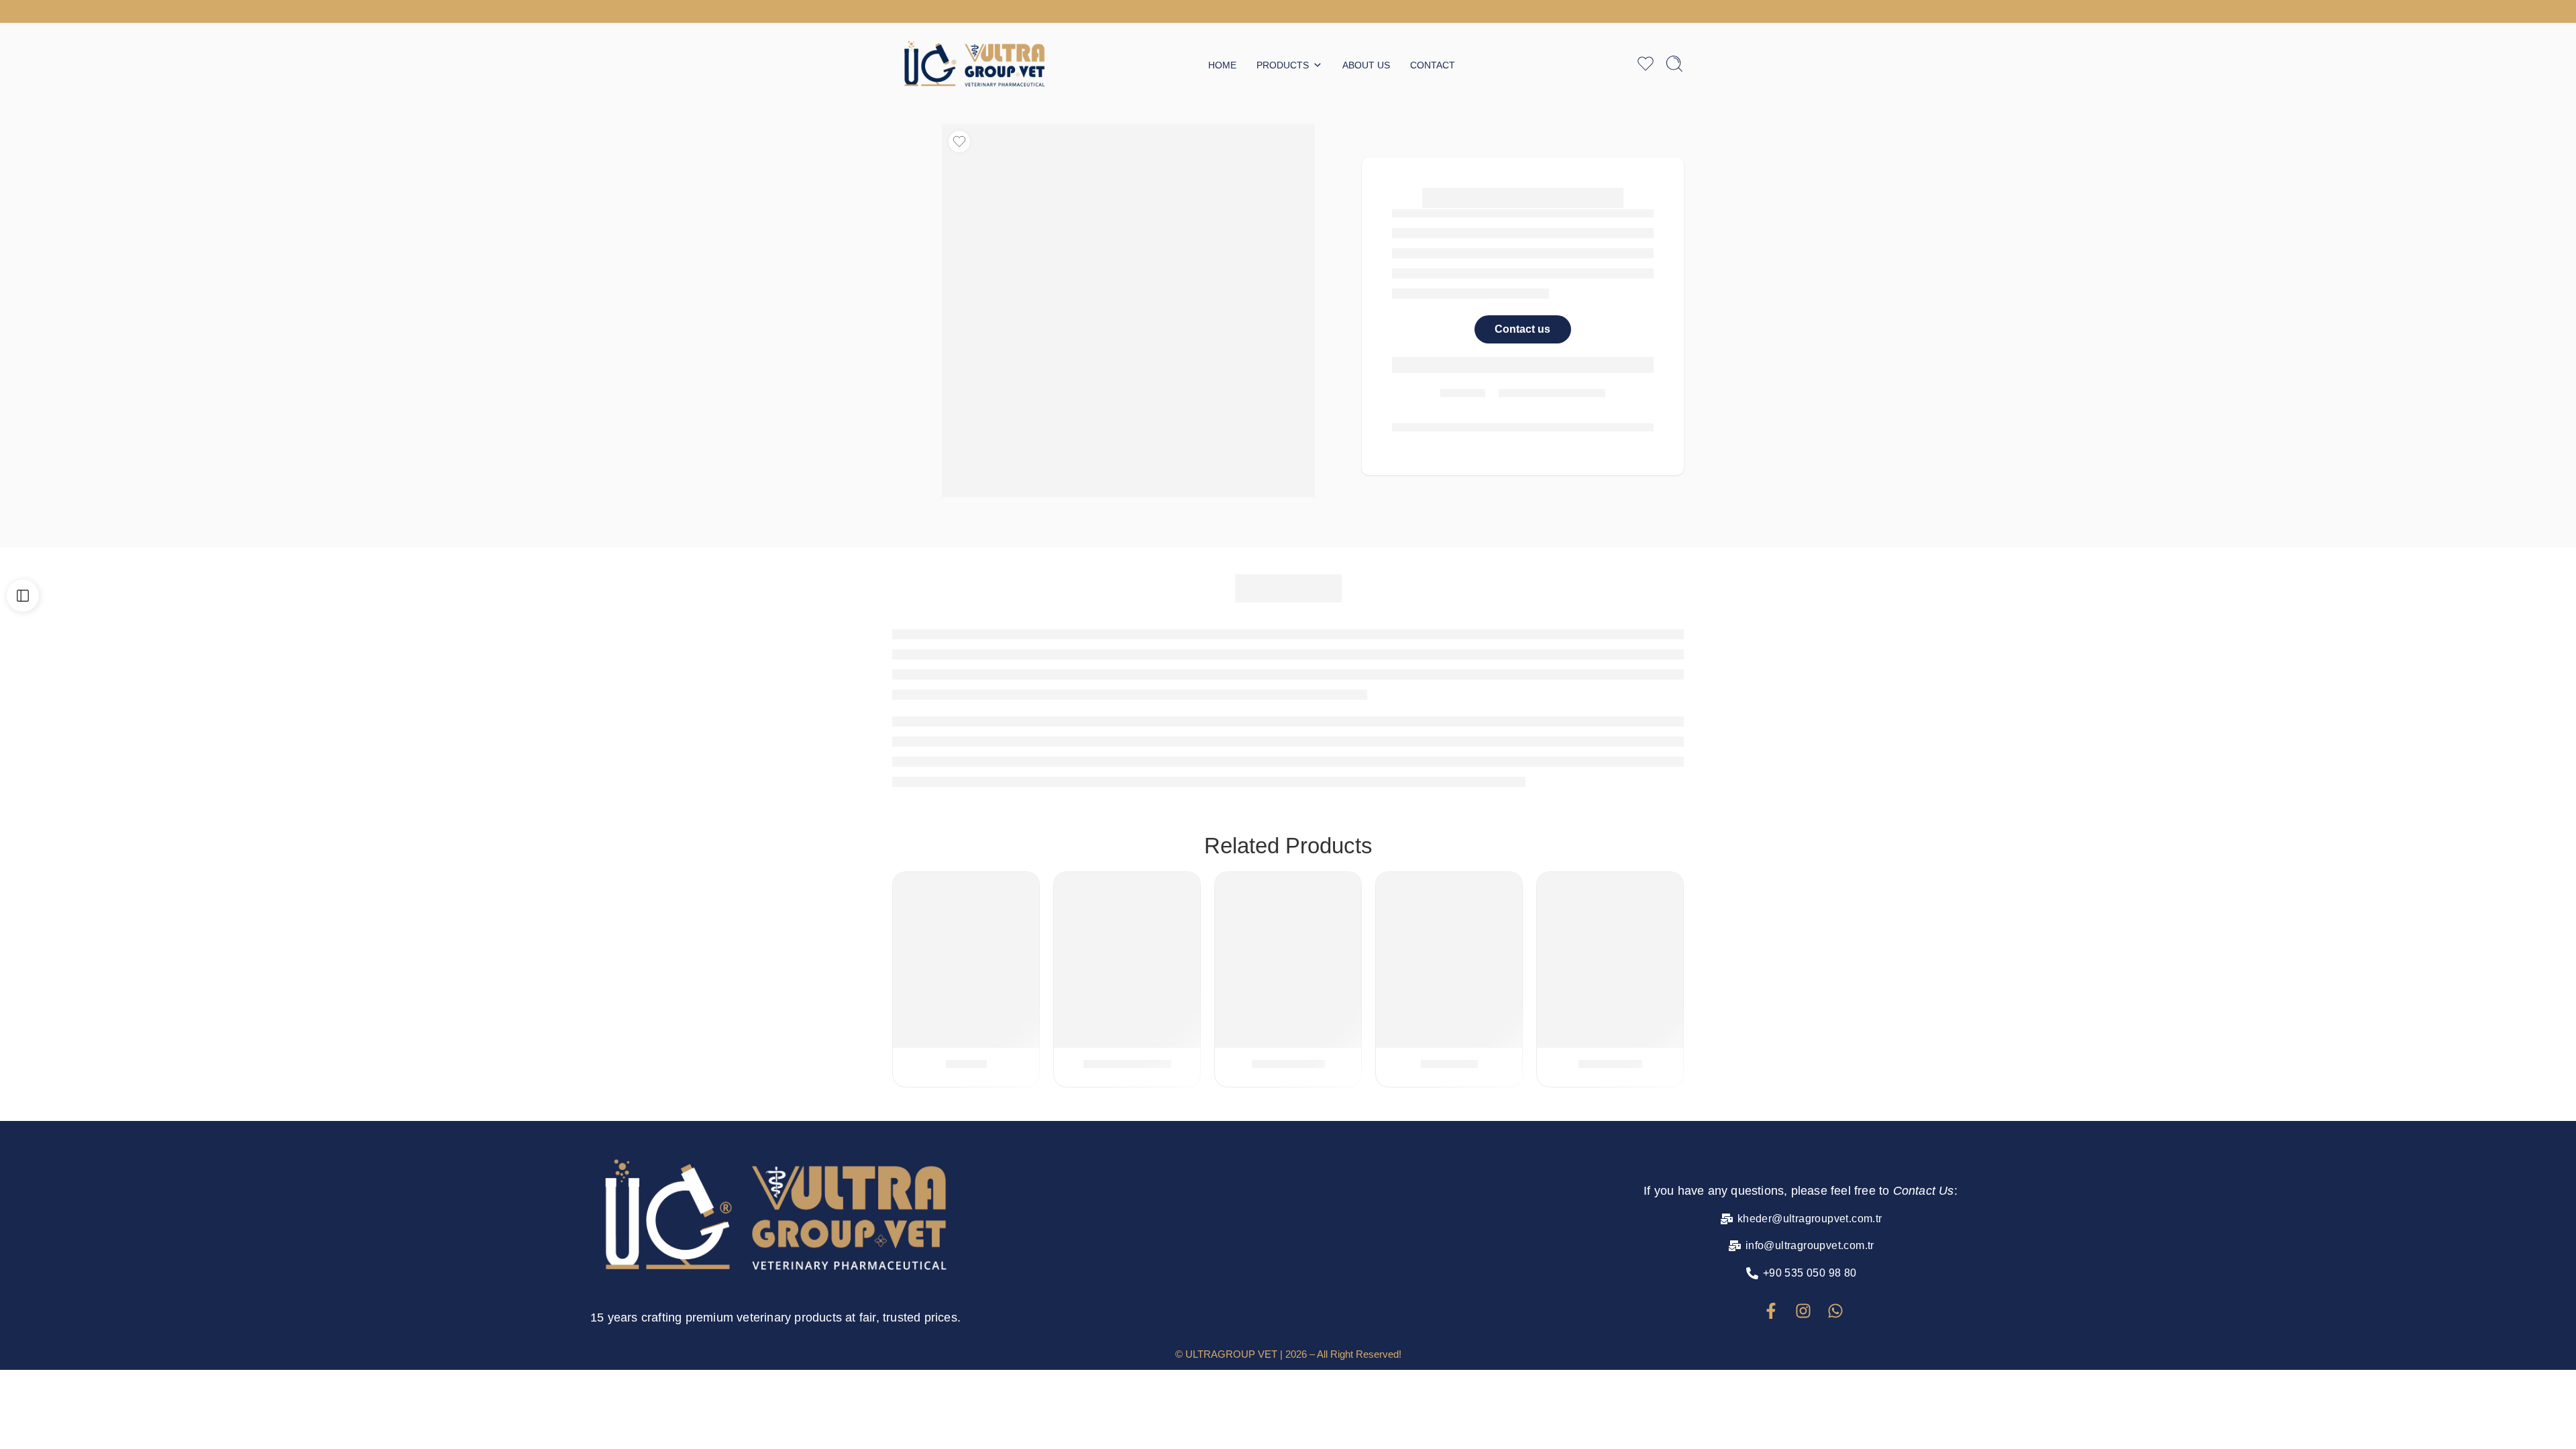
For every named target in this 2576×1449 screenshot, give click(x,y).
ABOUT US (1366, 65)
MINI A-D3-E (1610, 1064)
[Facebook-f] (1771, 1311)
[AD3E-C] (966, 975)
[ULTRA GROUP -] (974, 64)
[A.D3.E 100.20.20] (1127, 975)
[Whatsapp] (1835, 1311)
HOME (1222, 65)
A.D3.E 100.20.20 (1127, 1064)
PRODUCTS (1283, 65)
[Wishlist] (959, 142)
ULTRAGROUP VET (1231, 1354)
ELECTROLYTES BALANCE (1438, 887)
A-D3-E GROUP (932, 887)
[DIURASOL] (1449, 975)
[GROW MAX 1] (1288, 975)
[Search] (1674, 64)
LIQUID (978, 887)
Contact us (1522, 329)
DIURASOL (1449, 1064)
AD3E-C (966, 1064)
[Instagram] (1803, 1311)
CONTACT (1433, 65)
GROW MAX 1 (1288, 1064)
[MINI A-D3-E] (1610, 975)
